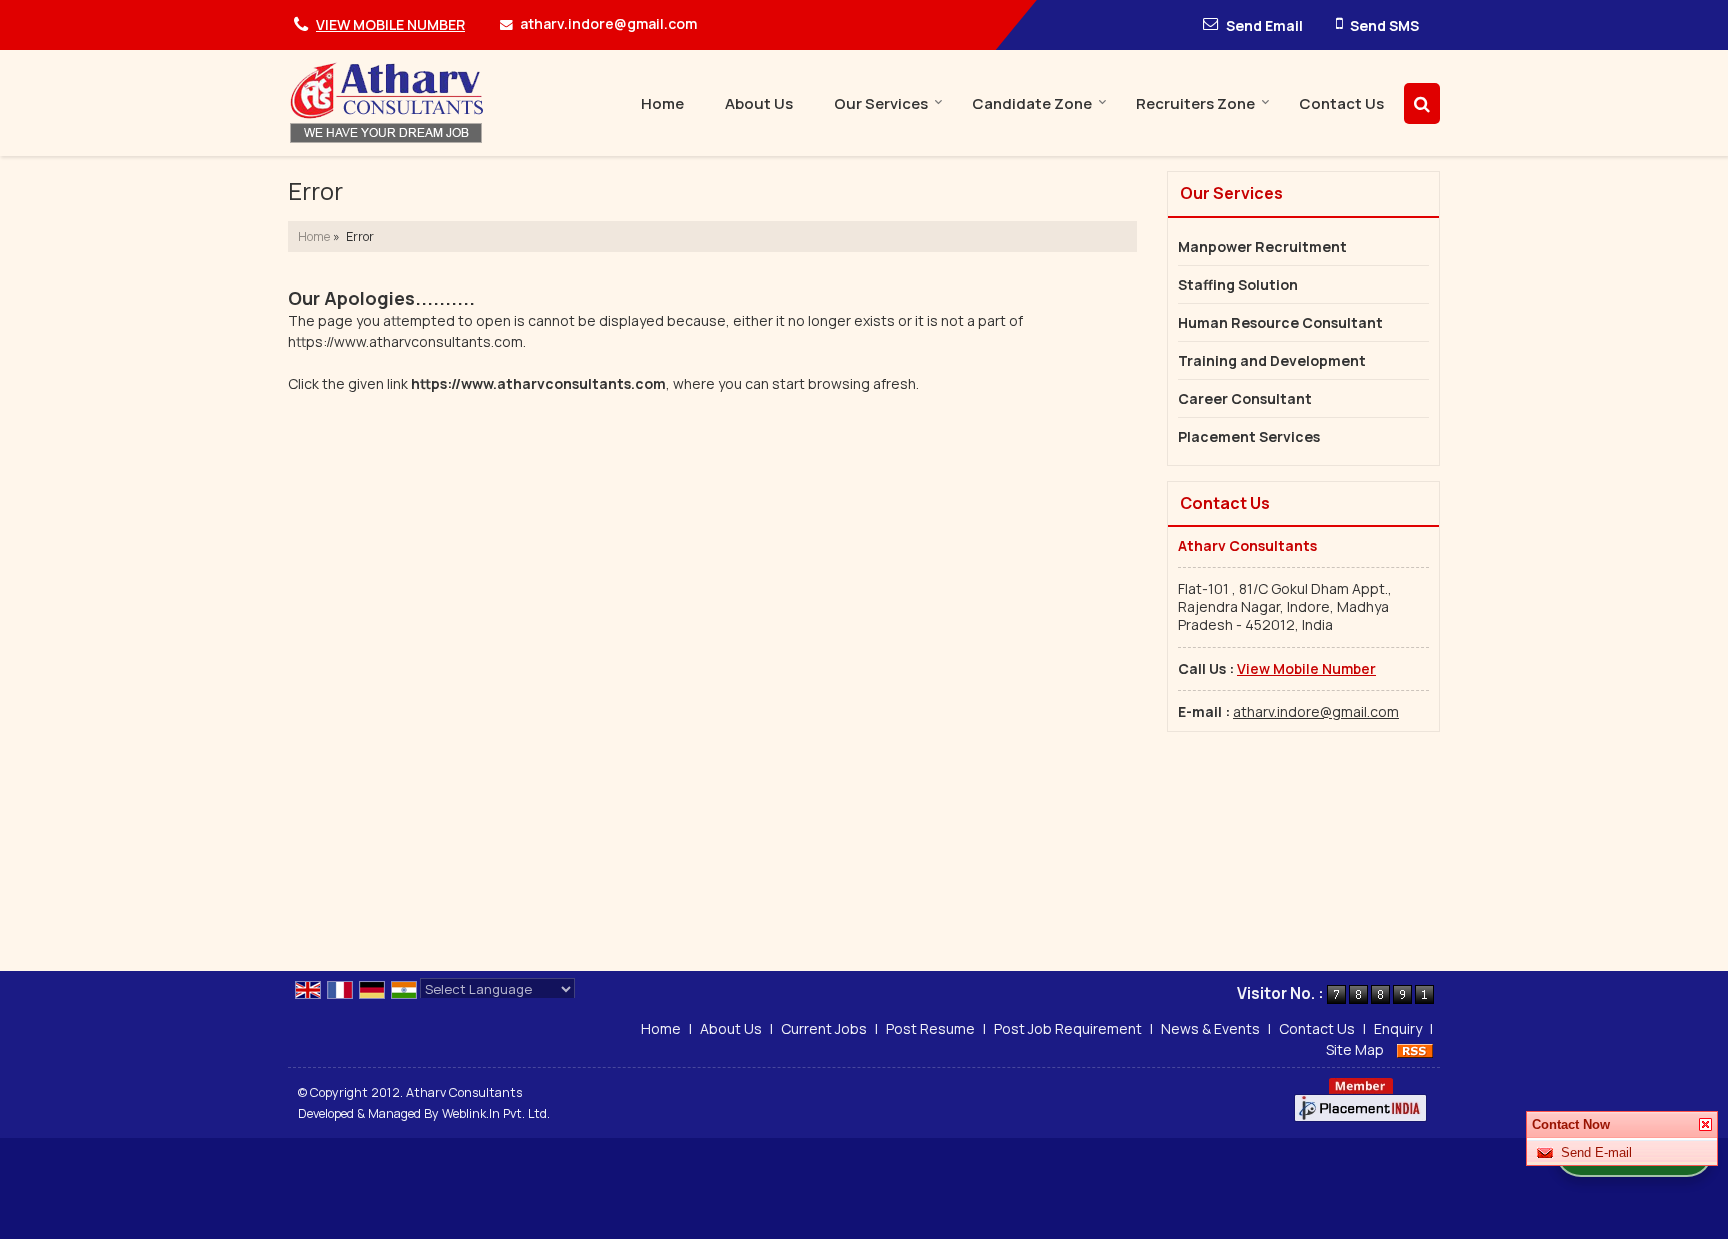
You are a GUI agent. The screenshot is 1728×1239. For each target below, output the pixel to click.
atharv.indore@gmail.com (608, 23)
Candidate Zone (1032, 103)
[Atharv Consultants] (388, 103)
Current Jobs (824, 1028)
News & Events (1210, 1028)
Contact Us (1341, 103)
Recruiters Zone (1195, 103)
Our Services (881, 103)
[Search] (1422, 103)
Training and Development (1272, 360)
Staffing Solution (1238, 284)
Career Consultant (1245, 398)
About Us (759, 103)
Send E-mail (1596, 1152)
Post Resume (930, 1028)
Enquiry (1398, 1028)
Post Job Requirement (1068, 1028)
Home (662, 103)
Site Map (1355, 1049)
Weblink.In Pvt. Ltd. (496, 1113)
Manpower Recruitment (1262, 246)
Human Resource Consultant (1280, 322)
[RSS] (1415, 1049)
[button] (390, 24)
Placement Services (1249, 436)
